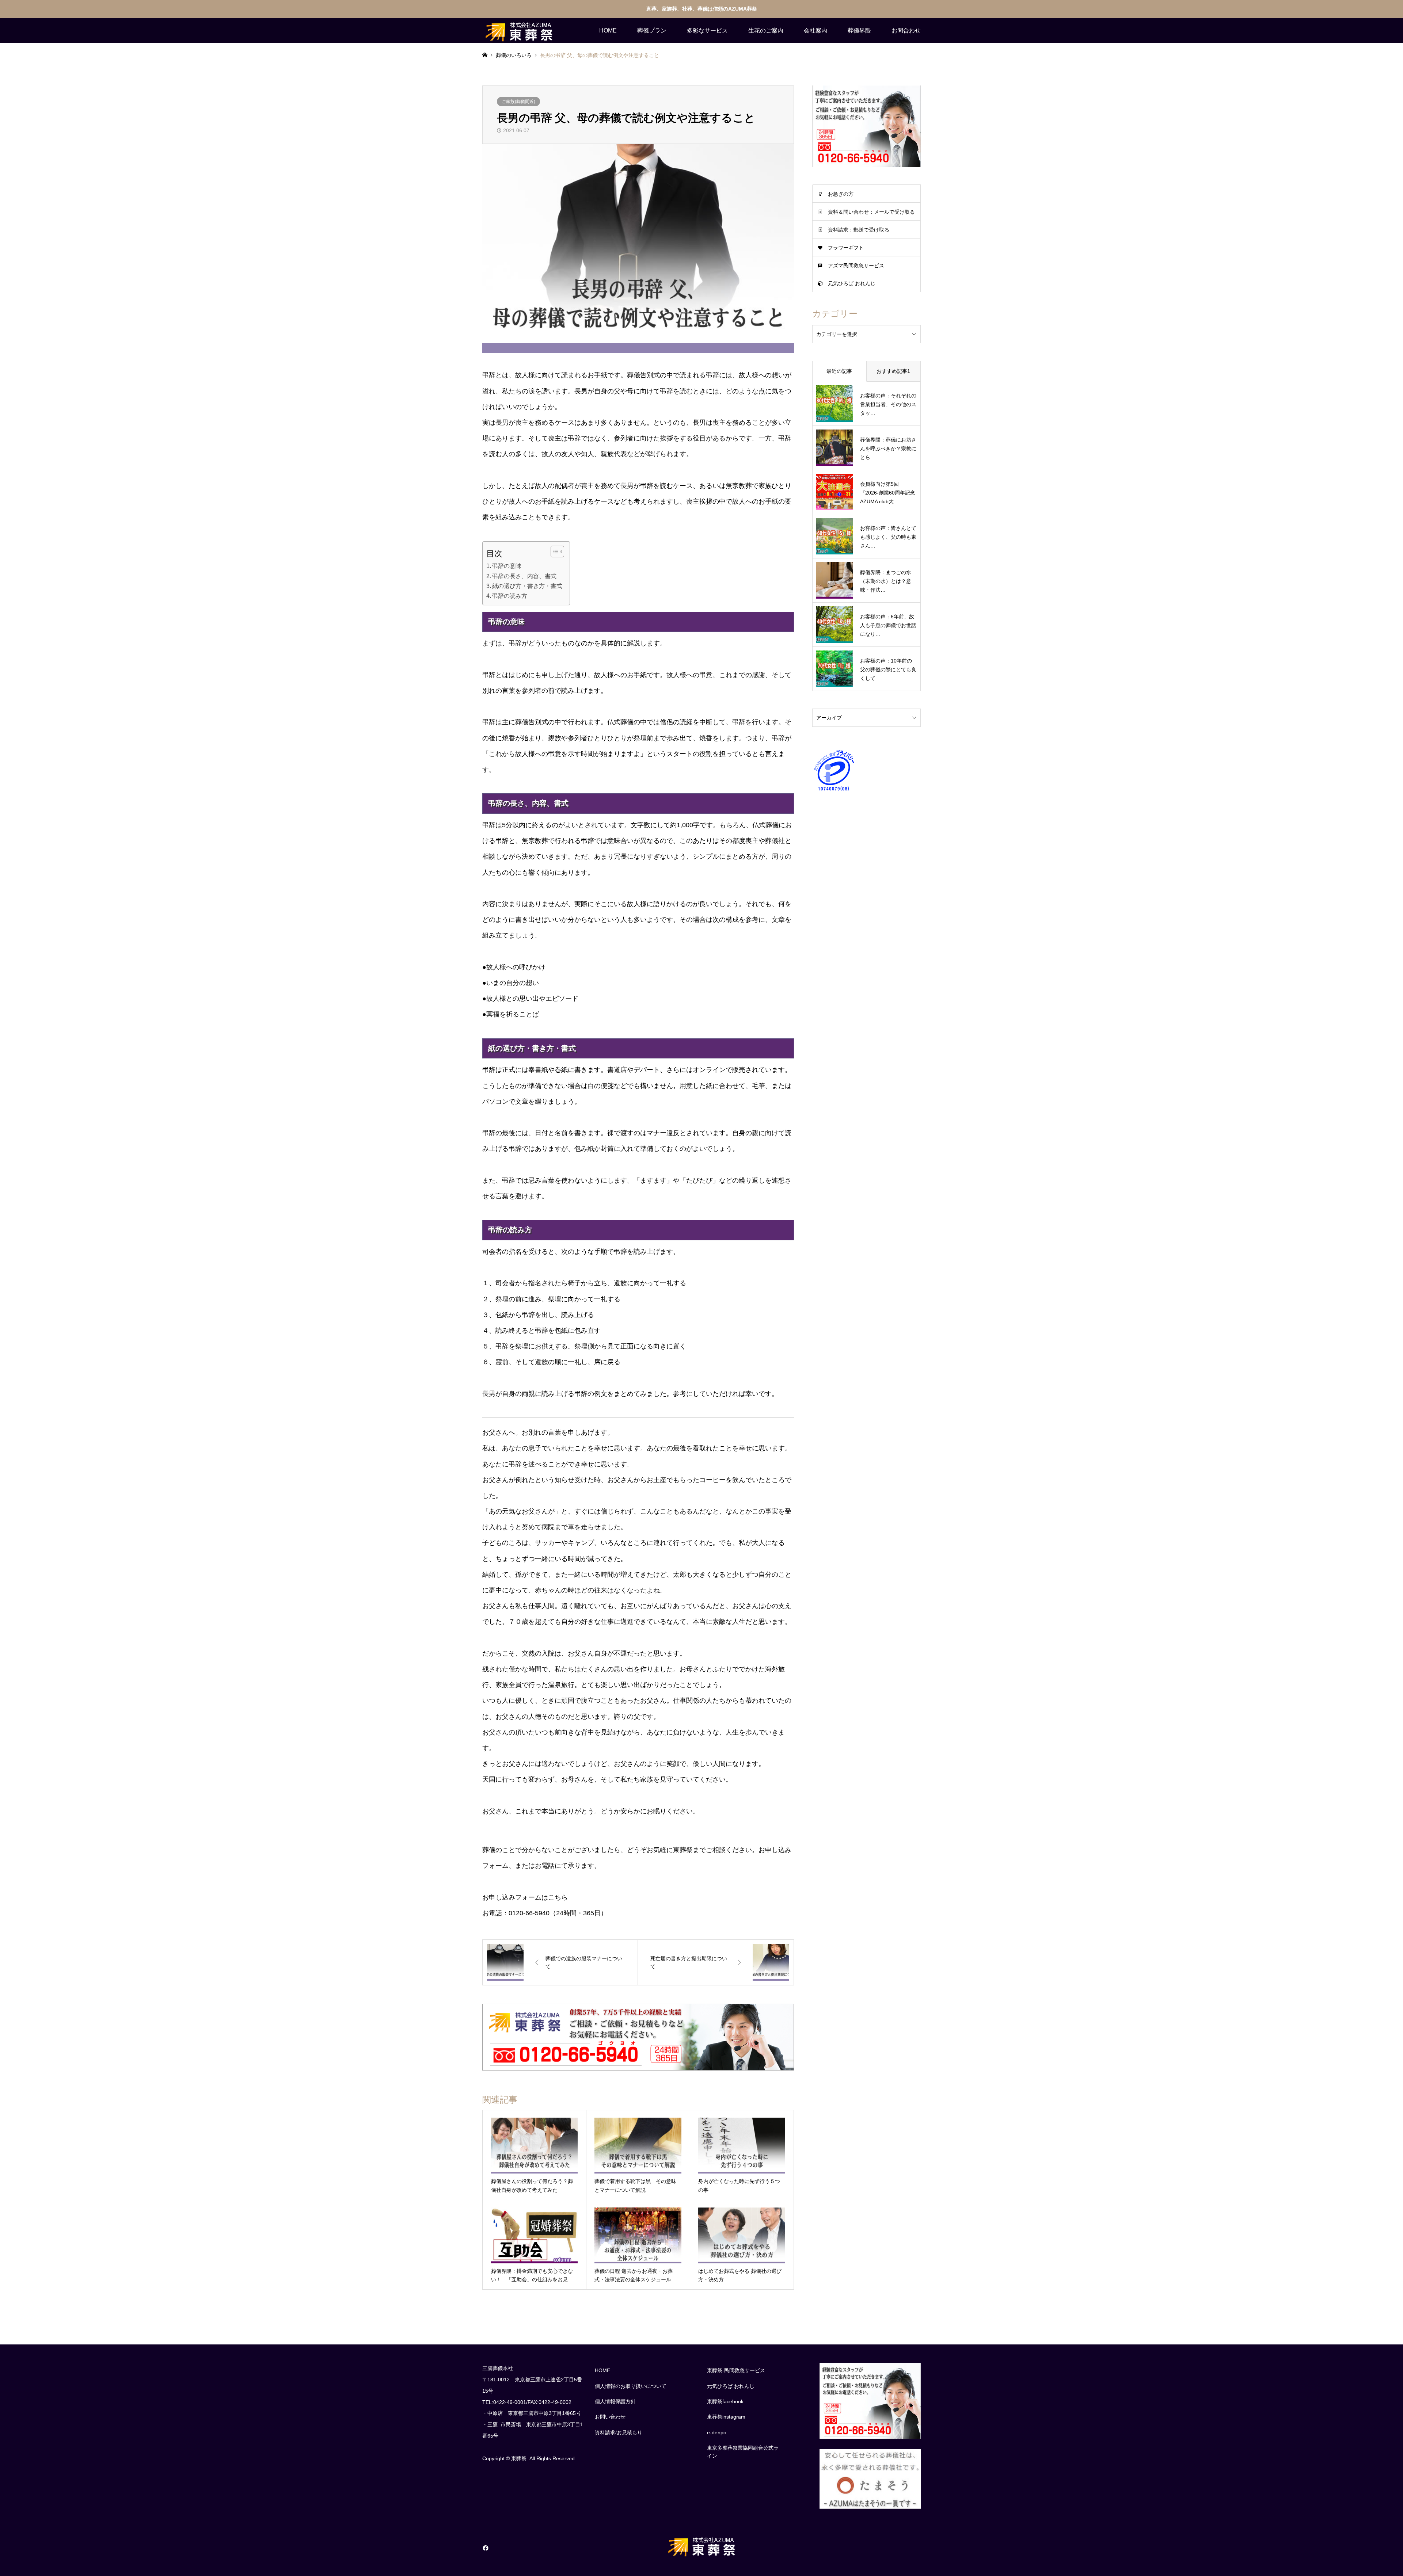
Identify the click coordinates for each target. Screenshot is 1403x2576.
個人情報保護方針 (615, 2401)
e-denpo (717, 2432)
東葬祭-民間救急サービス (736, 2370)
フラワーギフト (846, 248)
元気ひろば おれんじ (852, 283)
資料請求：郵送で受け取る (859, 230)
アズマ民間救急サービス (856, 266)
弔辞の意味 (507, 566)
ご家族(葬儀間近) (518, 102)
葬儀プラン (652, 30)
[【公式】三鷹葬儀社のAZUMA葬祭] (519, 31)
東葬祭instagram (726, 2417)
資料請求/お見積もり (619, 2432)
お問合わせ (906, 30)
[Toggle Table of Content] (554, 552)
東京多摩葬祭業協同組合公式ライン (743, 2452)
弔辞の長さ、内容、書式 (524, 576)
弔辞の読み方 (510, 596)
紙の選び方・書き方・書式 (527, 586)
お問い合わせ (610, 2417)
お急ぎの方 (841, 194)
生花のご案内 (766, 30)
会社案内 (815, 30)
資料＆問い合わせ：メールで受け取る (871, 212)
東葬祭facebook (725, 2401)
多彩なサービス (707, 30)
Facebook (485, 2548)
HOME (608, 30)
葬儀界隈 (859, 30)
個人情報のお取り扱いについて (631, 2386)
